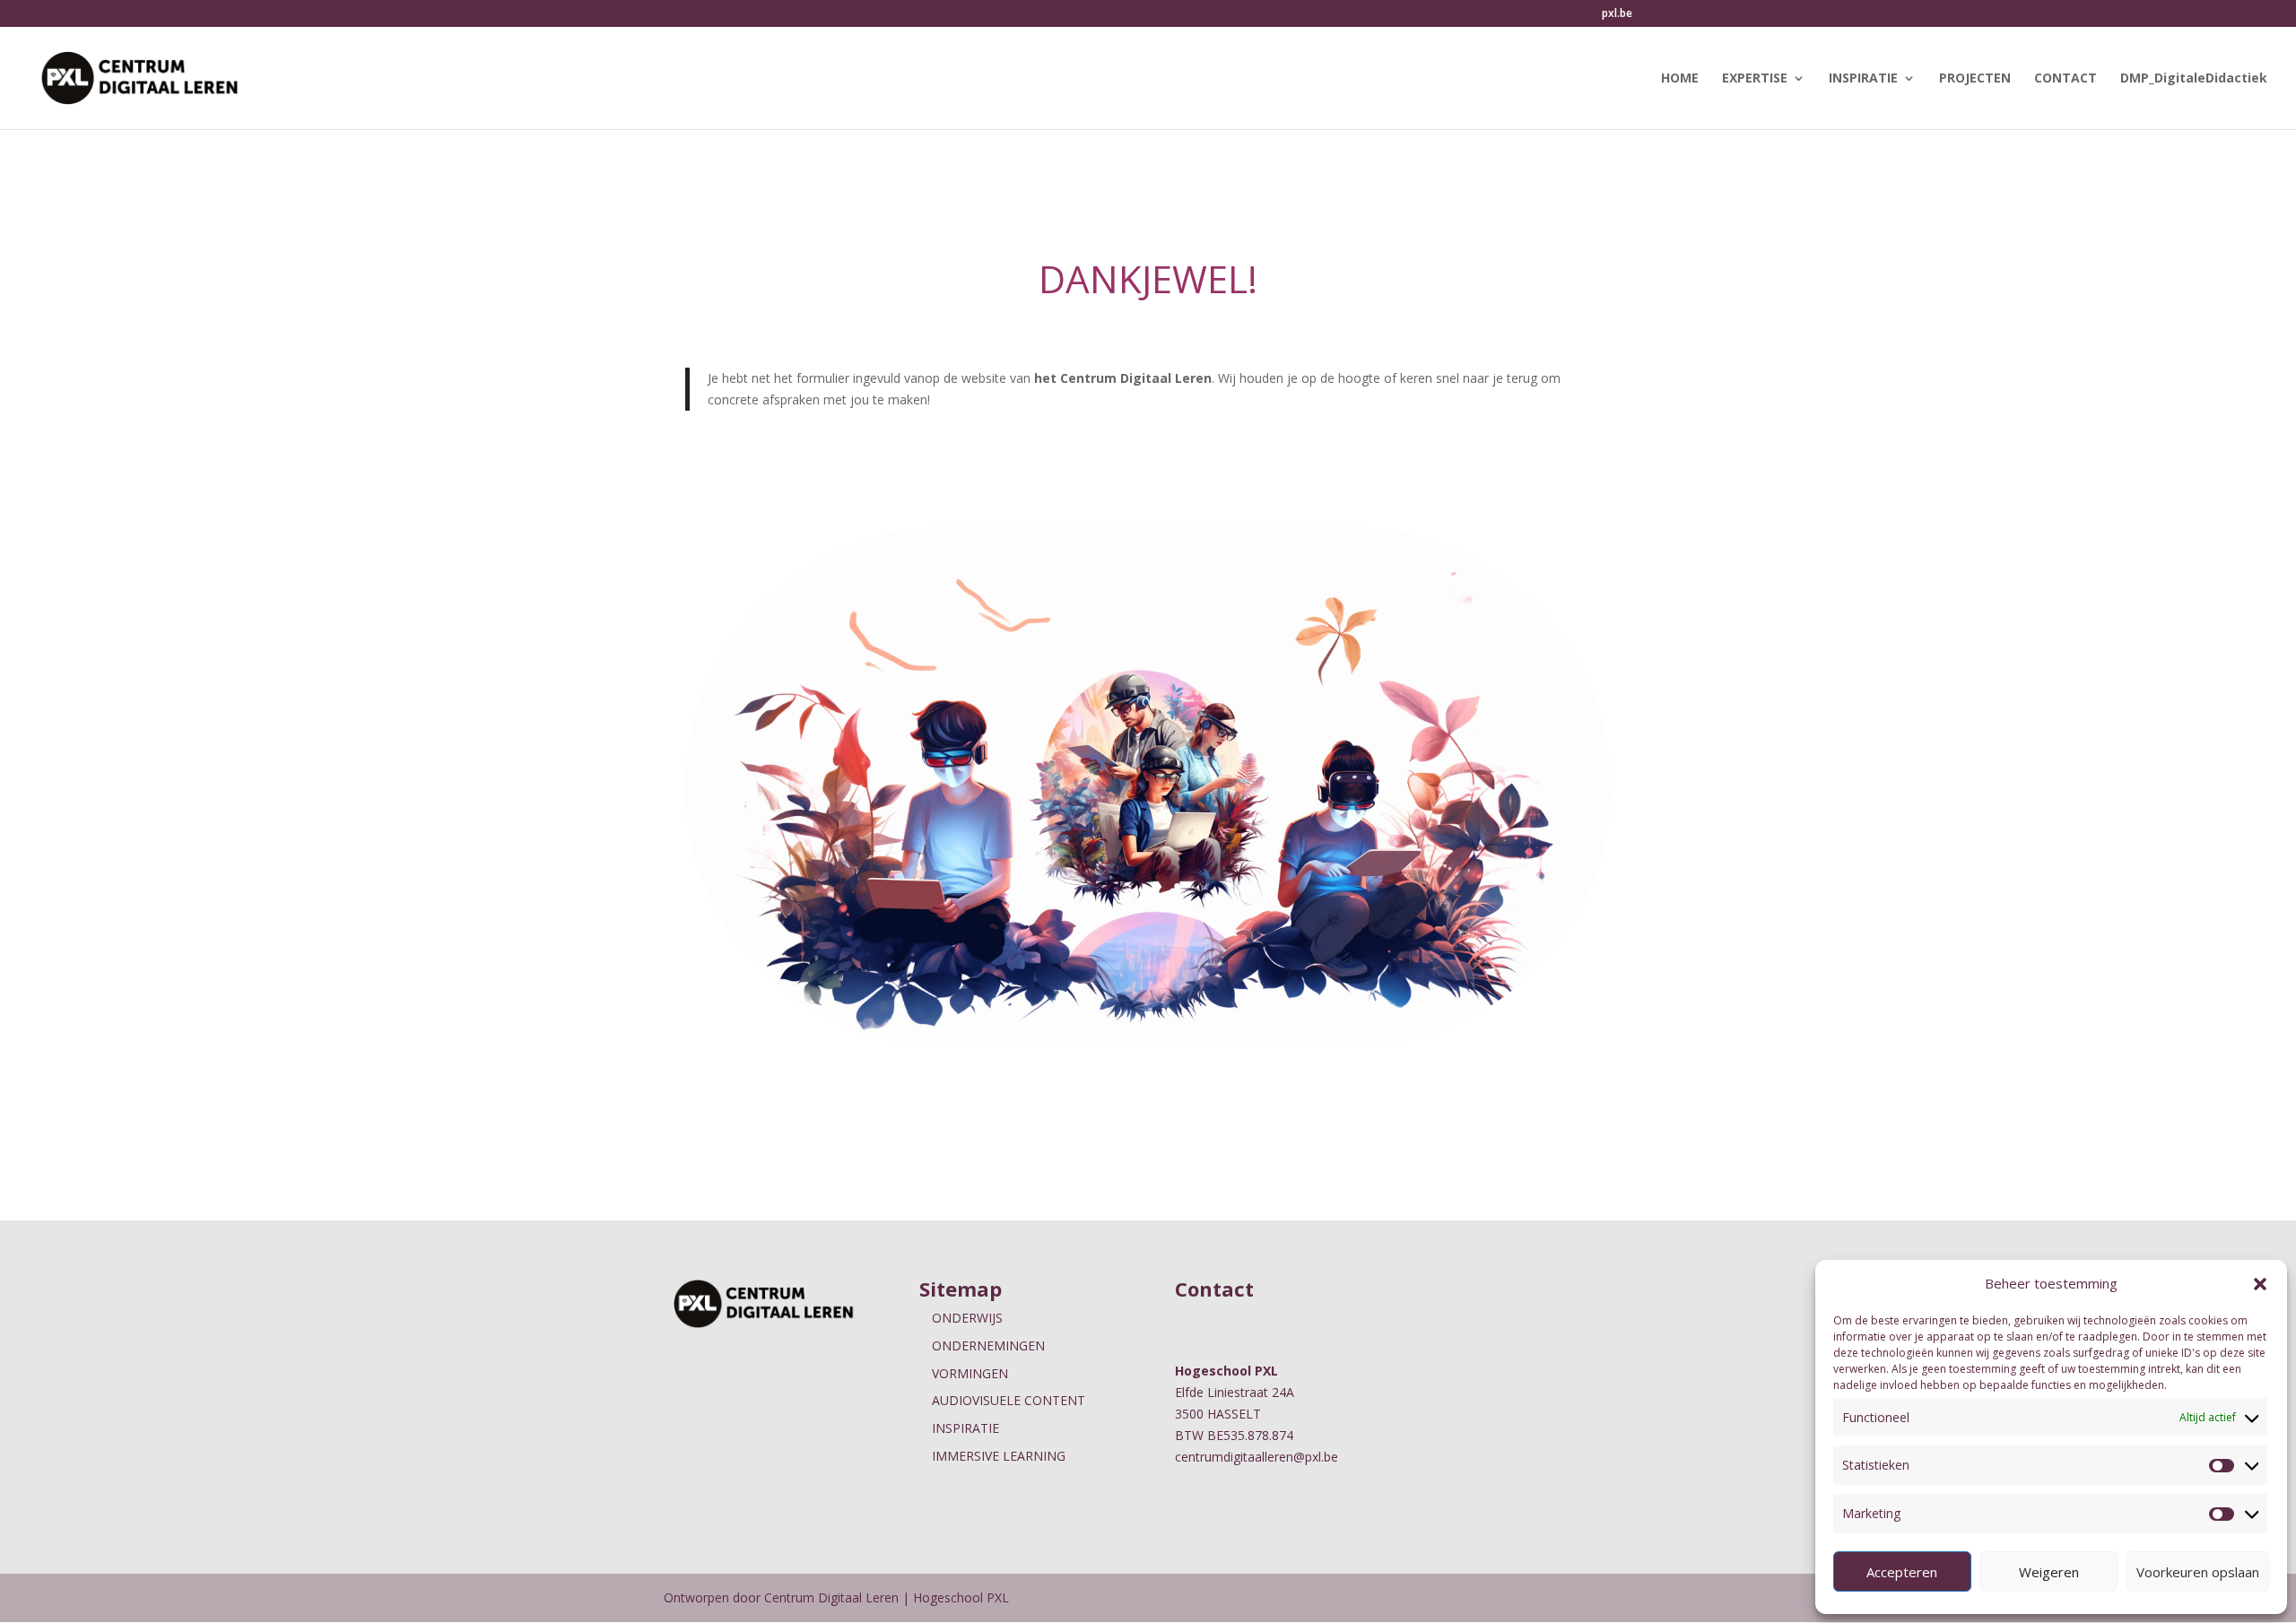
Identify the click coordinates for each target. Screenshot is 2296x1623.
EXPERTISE (1755, 79)
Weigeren (2049, 1572)
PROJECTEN (1975, 79)
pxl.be (1617, 14)
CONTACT (2066, 79)
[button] (2260, 1284)
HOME (1680, 79)
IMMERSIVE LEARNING (999, 1456)
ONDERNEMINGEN (988, 1345)
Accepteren (1902, 1572)
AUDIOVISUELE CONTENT (1009, 1400)
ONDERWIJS (967, 1318)
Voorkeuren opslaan (2198, 1572)
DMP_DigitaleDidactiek (2194, 79)
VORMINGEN (970, 1373)
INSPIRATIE (1863, 79)
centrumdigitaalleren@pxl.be (1257, 1457)
